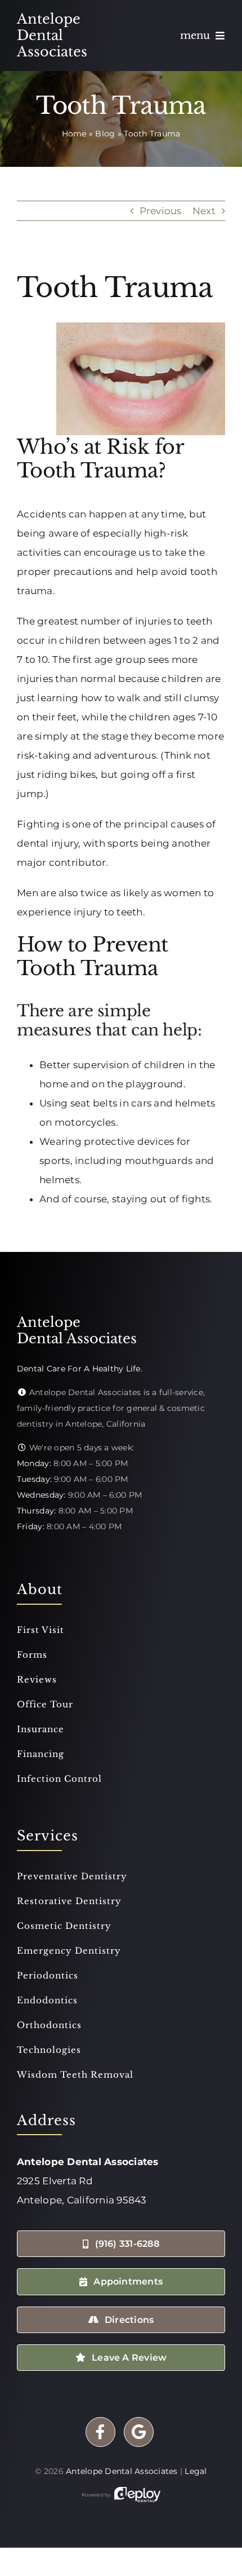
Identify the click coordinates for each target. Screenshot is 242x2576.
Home (74, 134)
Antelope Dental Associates (122, 2471)
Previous (161, 211)
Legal (196, 2471)
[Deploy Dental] (137, 2495)
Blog (105, 134)
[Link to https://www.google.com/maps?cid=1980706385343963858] (139, 2432)
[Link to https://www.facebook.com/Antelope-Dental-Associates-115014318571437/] (100, 2432)
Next (204, 211)
